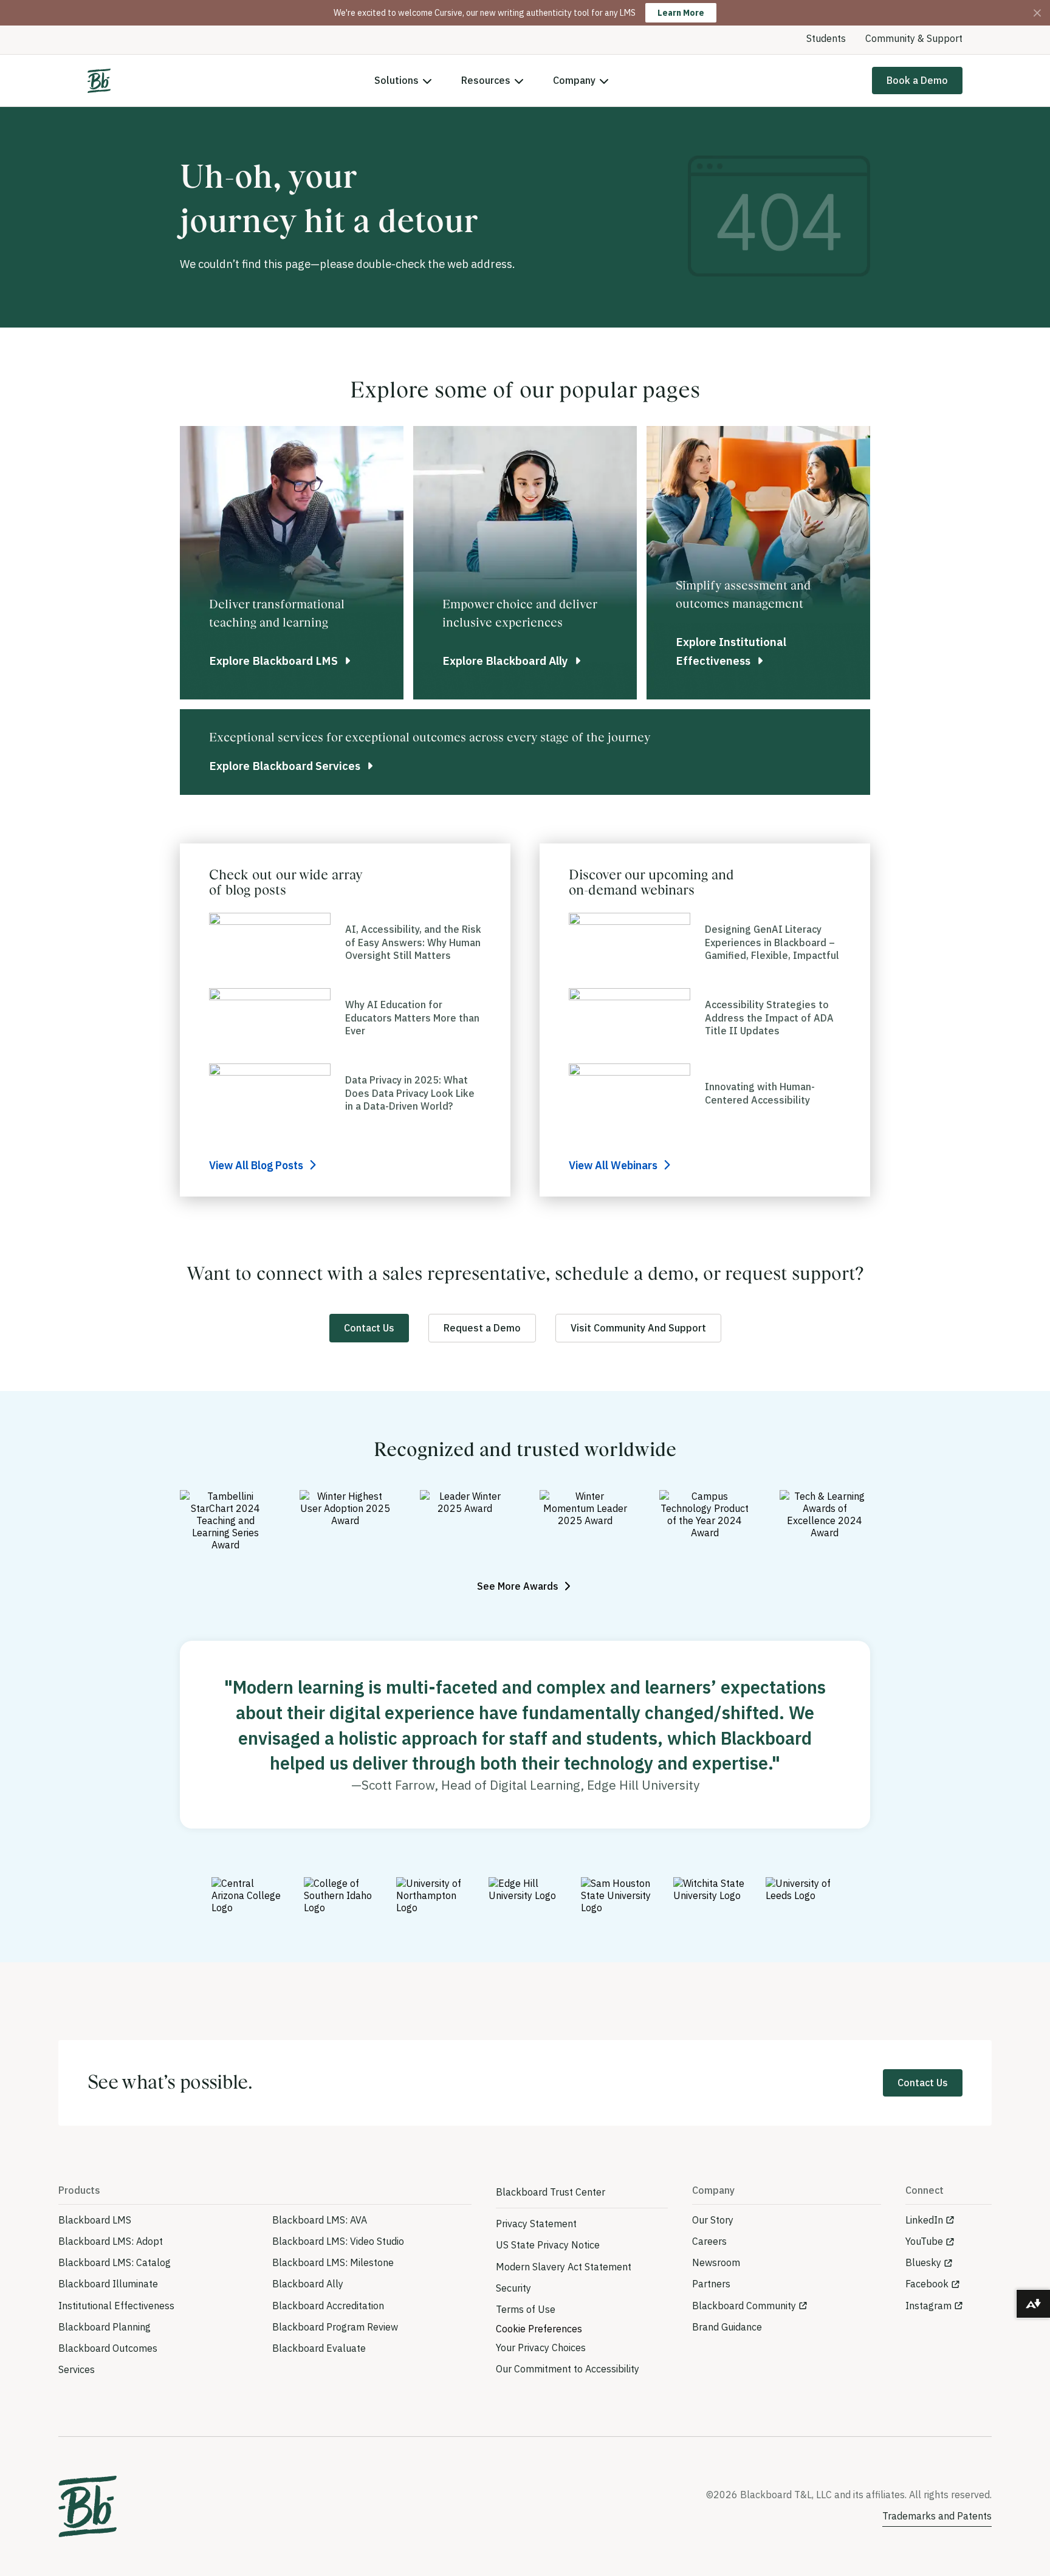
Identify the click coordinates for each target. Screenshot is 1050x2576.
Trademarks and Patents (937, 2516)
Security (513, 2288)
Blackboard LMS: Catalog (115, 2262)
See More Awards (519, 1586)
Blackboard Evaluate (319, 2348)
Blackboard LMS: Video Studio (338, 2241)
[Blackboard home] (87, 2506)
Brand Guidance (727, 2327)
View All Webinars (614, 1165)
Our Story (713, 2220)
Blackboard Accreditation (328, 2306)
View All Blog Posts (257, 1165)
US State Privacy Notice (548, 2245)
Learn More (681, 13)
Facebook (927, 2284)
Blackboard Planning (105, 2327)
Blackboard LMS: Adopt (111, 2241)
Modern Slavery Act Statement (564, 2267)
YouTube (924, 2241)
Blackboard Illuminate (108, 2284)
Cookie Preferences (539, 2329)
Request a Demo (482, 1328)
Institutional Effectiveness (116, 2306)
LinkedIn (924, 2220)
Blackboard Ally (308, 2284)
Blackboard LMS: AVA (320, 2220)
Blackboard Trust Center (551, 2192)
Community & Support (914, 38)
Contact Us (369, 1328)
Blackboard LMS (95, 2220)
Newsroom (716, 2262)
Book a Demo (917, 80)
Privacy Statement (536, 2224)
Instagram (928, 2306)
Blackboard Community (744, 2306)
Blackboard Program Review (335, 2327)
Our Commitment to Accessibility (568, 2369)
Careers (709, 2241)
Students (826, 38)
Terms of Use (526, 2309)
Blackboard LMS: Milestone (333, 2262)
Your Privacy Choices (541, 2348)
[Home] (99, 81)
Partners (711, 2284)
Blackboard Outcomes (108, 2348)
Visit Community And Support (638, 1328)
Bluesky (923, 2262)
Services (77, 2369)
